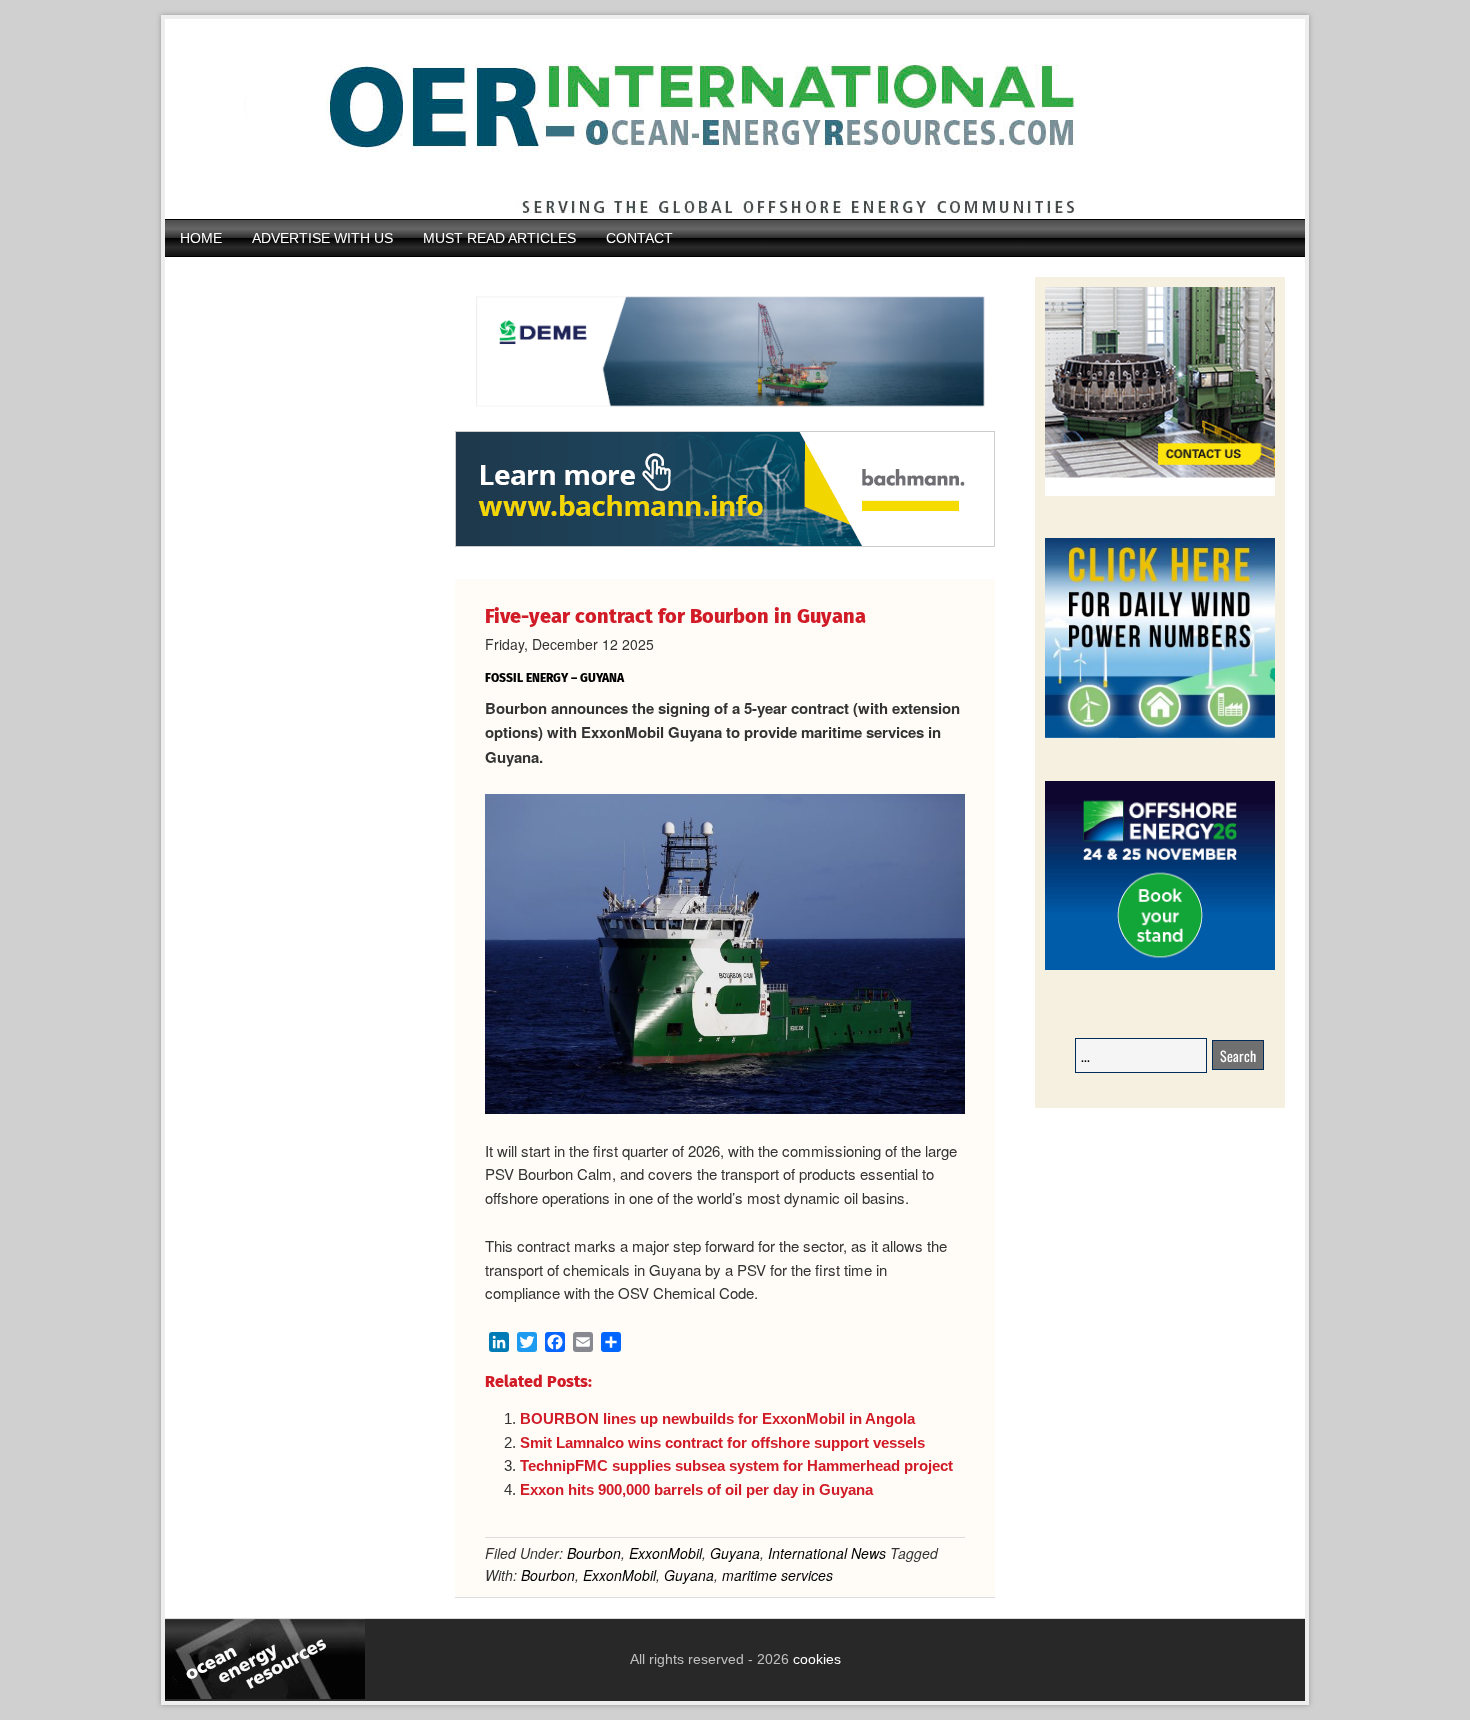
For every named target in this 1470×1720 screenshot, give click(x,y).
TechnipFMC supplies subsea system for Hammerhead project (736, 1465)
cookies (815, 1659)
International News (827, 1553)
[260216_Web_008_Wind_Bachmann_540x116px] (725, 544)
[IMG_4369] (725, 421)
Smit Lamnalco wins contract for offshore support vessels (722, 1442)
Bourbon (594, 1553)
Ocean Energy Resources (720, 119)
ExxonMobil (665, 1553)
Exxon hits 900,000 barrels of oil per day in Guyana (696, 1489)
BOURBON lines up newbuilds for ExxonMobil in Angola (719, 1418)
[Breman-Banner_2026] (1160, 492)
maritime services (777, 1575)
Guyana (735, 1553)
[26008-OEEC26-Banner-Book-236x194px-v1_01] (1160, 966)
